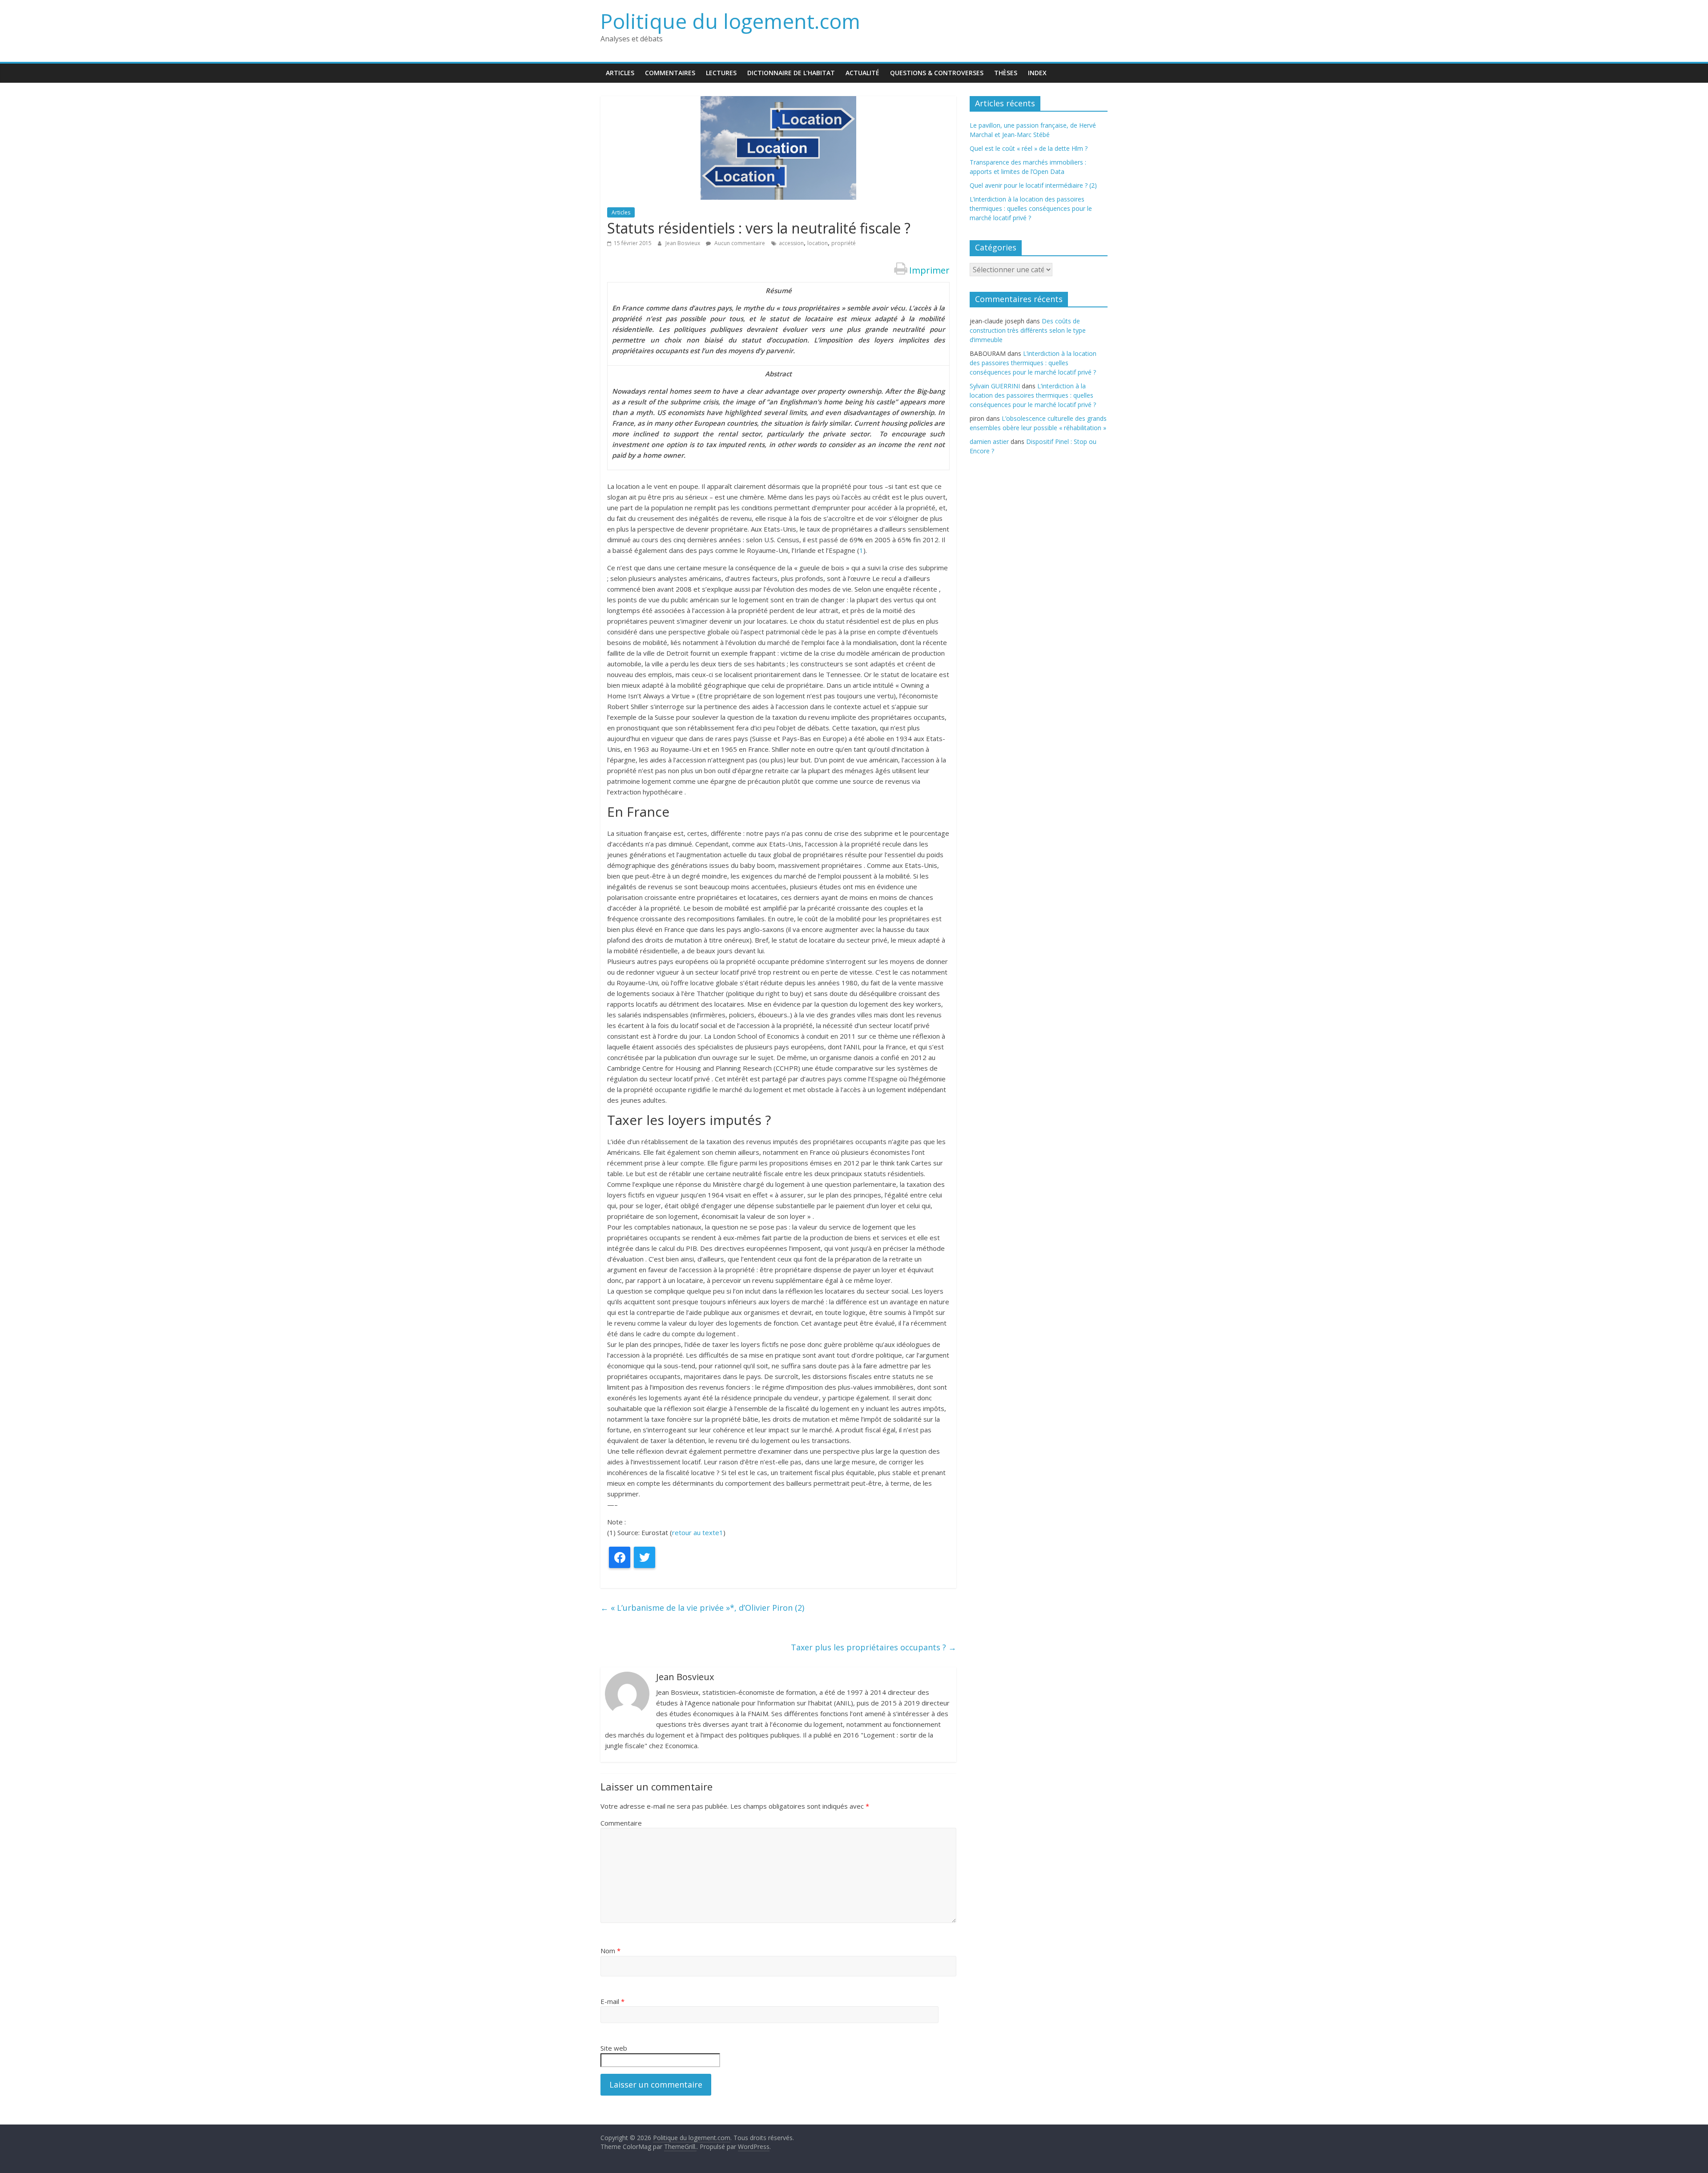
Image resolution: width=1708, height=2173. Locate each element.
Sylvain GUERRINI (995, 386)
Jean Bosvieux (683, 243)
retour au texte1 (698, 1532)
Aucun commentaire (739, 243)
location (818, 243)
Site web (614, 2048)
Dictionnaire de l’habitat (791, 73)
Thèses (1006, 73)
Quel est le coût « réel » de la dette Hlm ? (1029, 148)
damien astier (989, 441)
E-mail (612, 2001)
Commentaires (670, 73)
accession (791, 243)
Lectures (721, 73)
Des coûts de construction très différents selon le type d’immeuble (1028, 330)
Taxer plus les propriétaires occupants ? (874, 1647)
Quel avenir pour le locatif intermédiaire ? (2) (1033, 185)
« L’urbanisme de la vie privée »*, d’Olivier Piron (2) (702, 1608)
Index (1037, 73)
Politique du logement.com (730, 21)
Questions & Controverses (937, 73)
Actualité (862, 73)
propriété (844, 243)
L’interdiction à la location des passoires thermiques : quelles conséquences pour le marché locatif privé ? (1031, 208)
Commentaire (621, 1823)
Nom (610, 1951)
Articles (620, 73)
